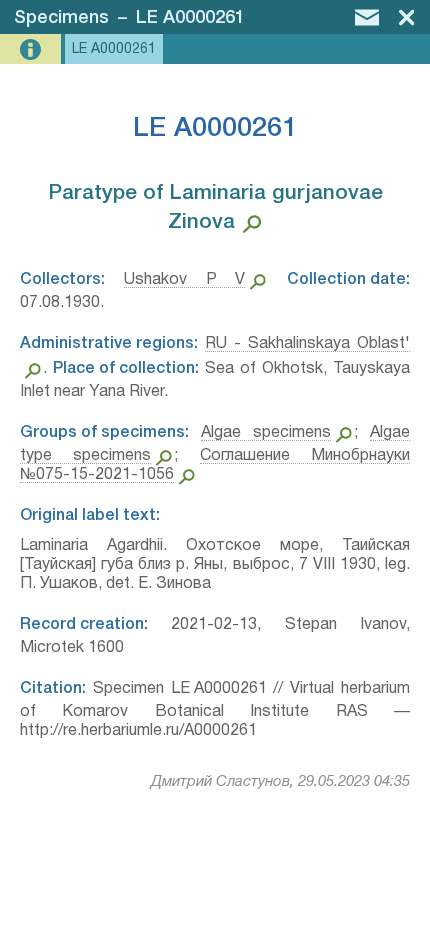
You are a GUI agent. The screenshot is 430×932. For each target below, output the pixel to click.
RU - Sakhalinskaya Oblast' (307, 344)
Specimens (61, 18)
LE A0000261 (190, 18)
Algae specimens (266, 433)
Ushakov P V (185, 280)
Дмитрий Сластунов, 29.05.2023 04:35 (280, 782)
